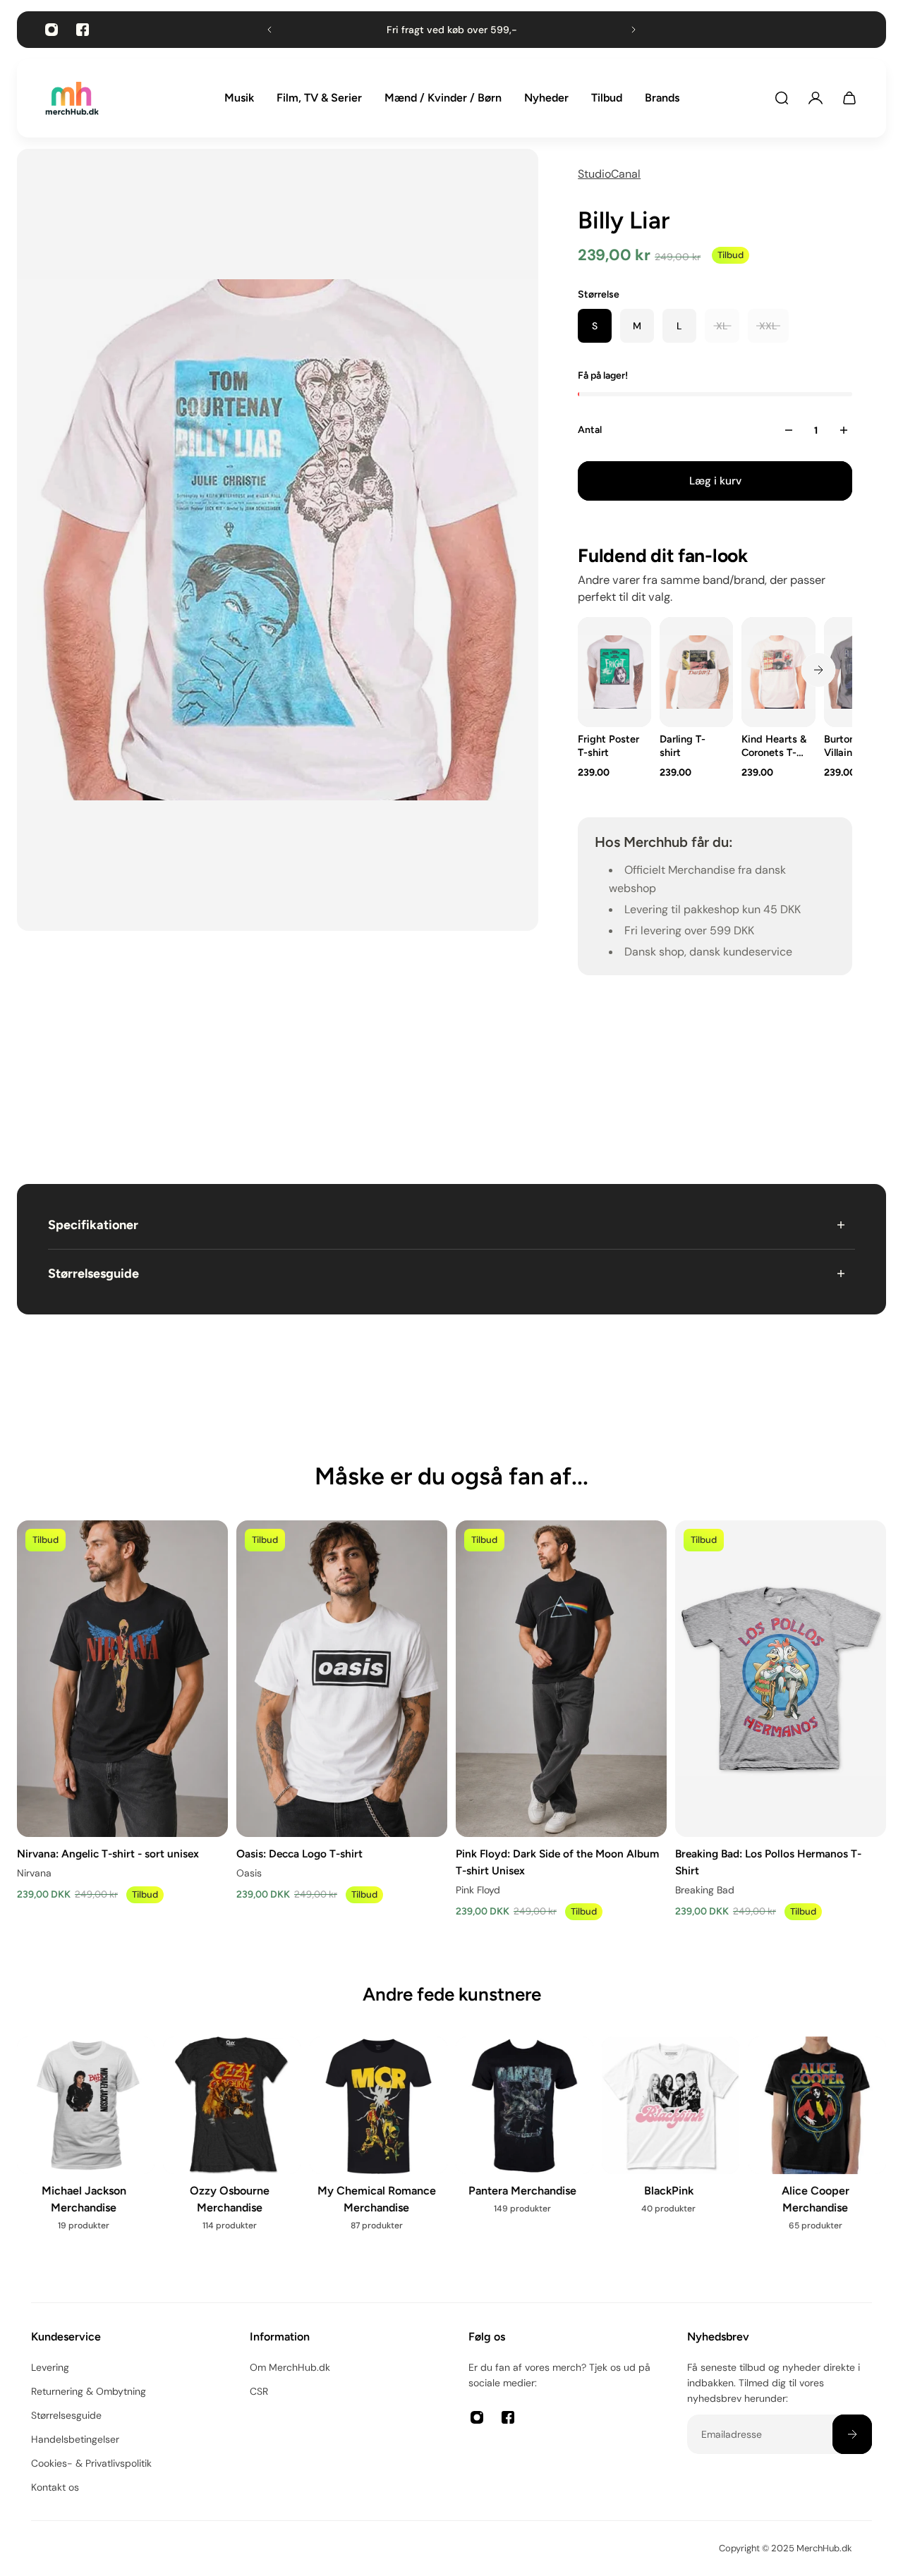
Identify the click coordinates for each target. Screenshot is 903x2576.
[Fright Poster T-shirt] (614, 672)
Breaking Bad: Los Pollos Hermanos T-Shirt (768, 1861)
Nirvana (34, 1873)
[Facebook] (83, 30)
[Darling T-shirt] (696, 672)
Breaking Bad (705, 1890)
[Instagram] (51, 30)
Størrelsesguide (93, 1274)
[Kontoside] (816, 98)
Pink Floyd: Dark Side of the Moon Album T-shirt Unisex (557, 1861)
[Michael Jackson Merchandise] (86, 2143)
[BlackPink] (671, 2134)
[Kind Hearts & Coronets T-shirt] (779, 672)
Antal (590, 430)
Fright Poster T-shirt (608, 746)
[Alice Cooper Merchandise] (817, 2143)
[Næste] (818, 670)
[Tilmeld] (852, 2434)
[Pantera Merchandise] (525, 2134)
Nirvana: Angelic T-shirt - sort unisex (108, 1853)
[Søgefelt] (782, 98)
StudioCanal (609, 174)
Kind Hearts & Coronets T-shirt (775, 746)
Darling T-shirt (683, 746)
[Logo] (72, 98)
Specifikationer (93, 1225)
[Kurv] (849, 98)
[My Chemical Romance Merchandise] (378, 2143)
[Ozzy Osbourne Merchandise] (232, 2143)
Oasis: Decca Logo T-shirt (299, 1853)
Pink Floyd (478, 1890)
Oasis (249, 1873)
